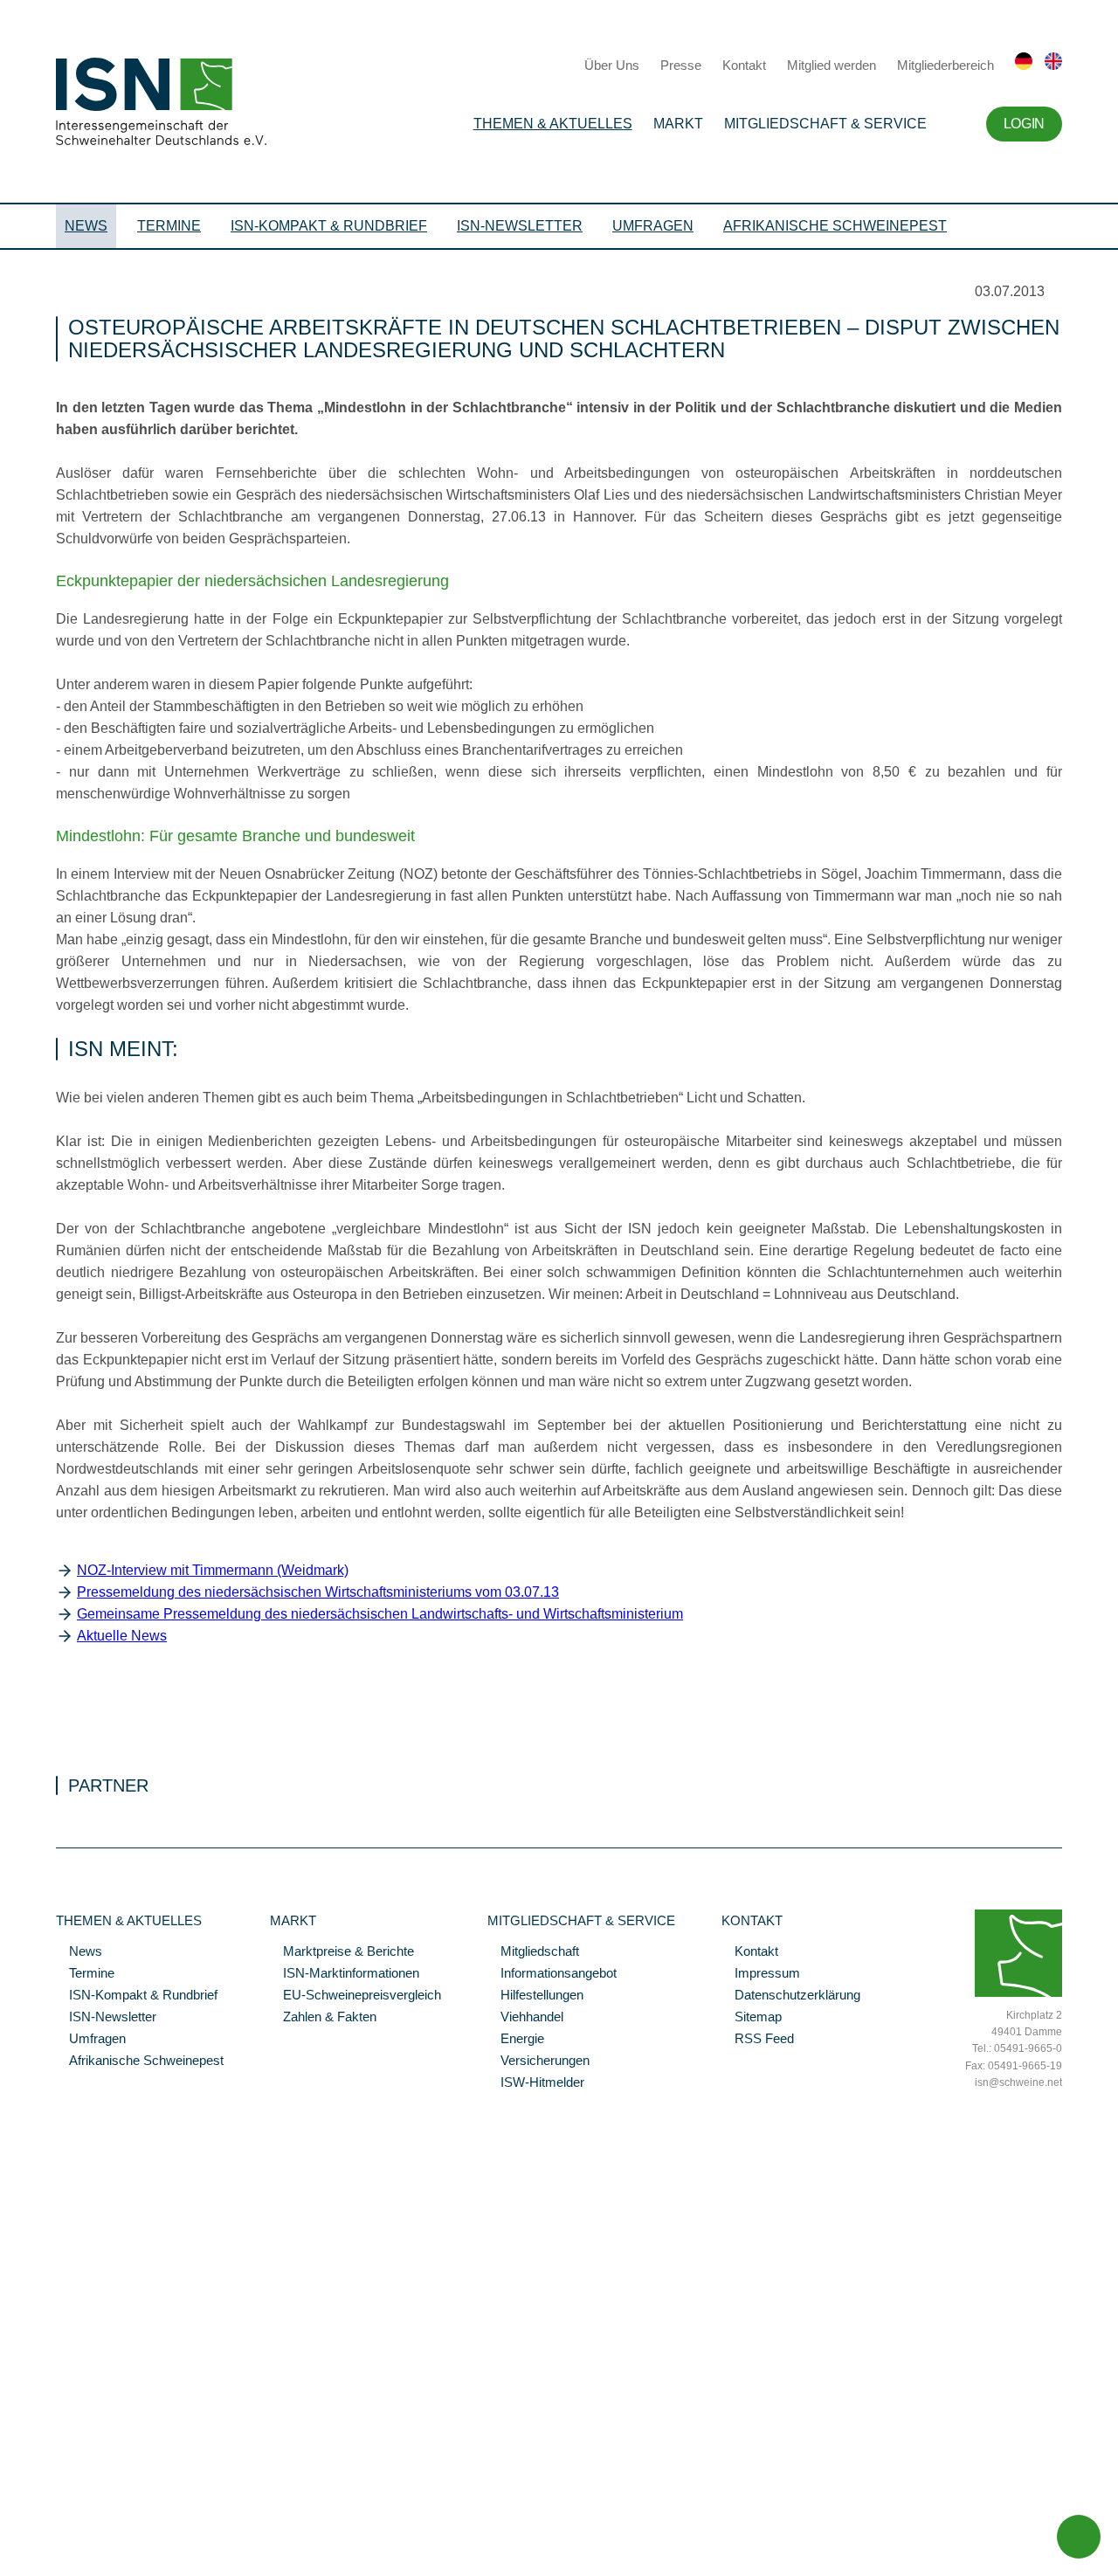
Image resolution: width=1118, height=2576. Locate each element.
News (86, 226)
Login (1024, 124)
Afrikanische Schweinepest (835, 226)
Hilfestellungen (535, 1996)
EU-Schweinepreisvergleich (355, 1996)
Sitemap (752, 2018)
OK (9, 2563)
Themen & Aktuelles (553, 124)
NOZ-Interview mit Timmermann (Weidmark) (213, 1570)
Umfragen (653, 226)
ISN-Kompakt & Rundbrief (329, 226)
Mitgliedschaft (533, 1952)
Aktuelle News (122, 1636)
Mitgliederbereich (945, 65)
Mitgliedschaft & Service (825, 124)
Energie (516, 2040)
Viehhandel (525, 2018)
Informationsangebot (552, 1974)
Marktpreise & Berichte (342, 1952)
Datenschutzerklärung (791, 1996)
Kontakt (744, 65)
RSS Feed (758, 2040)
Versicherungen (538, 2061)
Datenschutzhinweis (55, 2538)
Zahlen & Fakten (323, 2018)
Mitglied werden (832, 65)
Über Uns (612, 65)
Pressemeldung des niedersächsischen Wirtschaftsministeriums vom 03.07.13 (318, 1592)
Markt (678, 124)
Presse (681, 65)
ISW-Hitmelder (536, 2083)
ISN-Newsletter (520, 226)
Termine (169, 226)
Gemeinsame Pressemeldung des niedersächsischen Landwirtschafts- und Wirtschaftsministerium (380, 1614)
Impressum (761, 1974)
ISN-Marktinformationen (345, 1974)
